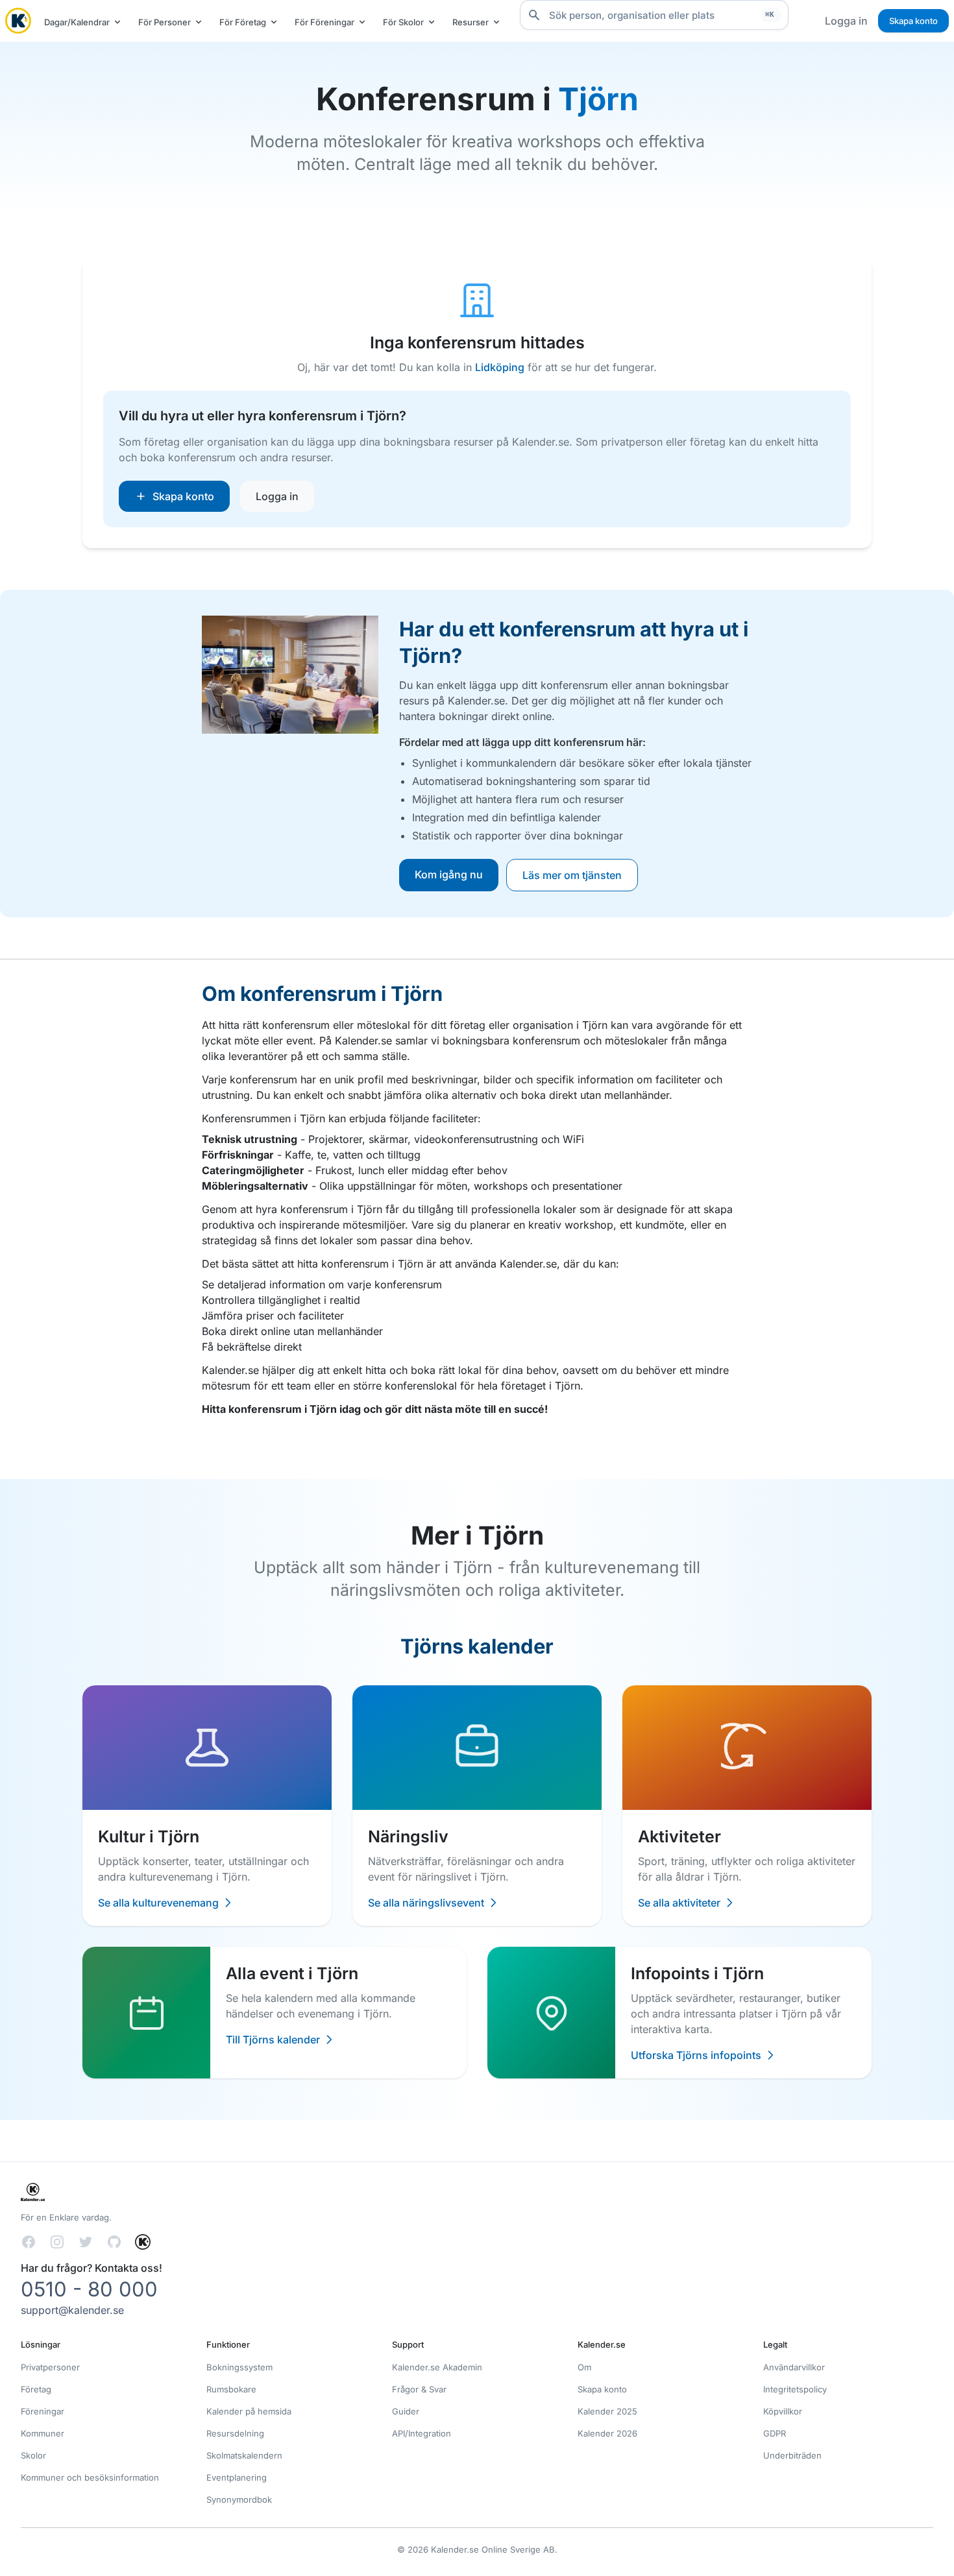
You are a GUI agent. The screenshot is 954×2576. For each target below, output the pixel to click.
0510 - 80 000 (89, 2289)
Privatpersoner (50, 2367)
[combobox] (654, 15)
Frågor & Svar (419, 2389)
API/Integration (422, 2433)
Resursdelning (235, 2433)
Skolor (33, 2455)
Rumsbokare (231, 2389)
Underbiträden (792, 2455)
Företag (36, 2389)
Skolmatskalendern (244, 2455)
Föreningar (43, 2411)
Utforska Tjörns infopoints (696, 2055)
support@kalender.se (72, 2310)
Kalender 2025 (607, 2411)
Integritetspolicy (795, 2389)
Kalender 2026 (607, 2433)
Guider (406, 2411)
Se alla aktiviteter (679, 1903)
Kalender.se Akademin (437, 2367)
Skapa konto (913, 21)
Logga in (846, 21)
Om (584, 2367)
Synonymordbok (239, 2499)
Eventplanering (237, 2477)
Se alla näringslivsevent (426, 1903)
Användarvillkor (794, 2367)
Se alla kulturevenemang (158, 1903)
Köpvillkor (783, 2411)
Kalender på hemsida (249, 2411)
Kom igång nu (449, 874)
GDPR (775, 2433)
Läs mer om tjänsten (572, 875)
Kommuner (43, 2433)
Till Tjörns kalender (273, 2040)
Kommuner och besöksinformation (90, 2477)
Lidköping (500, 367)
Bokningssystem (239, 2367)
